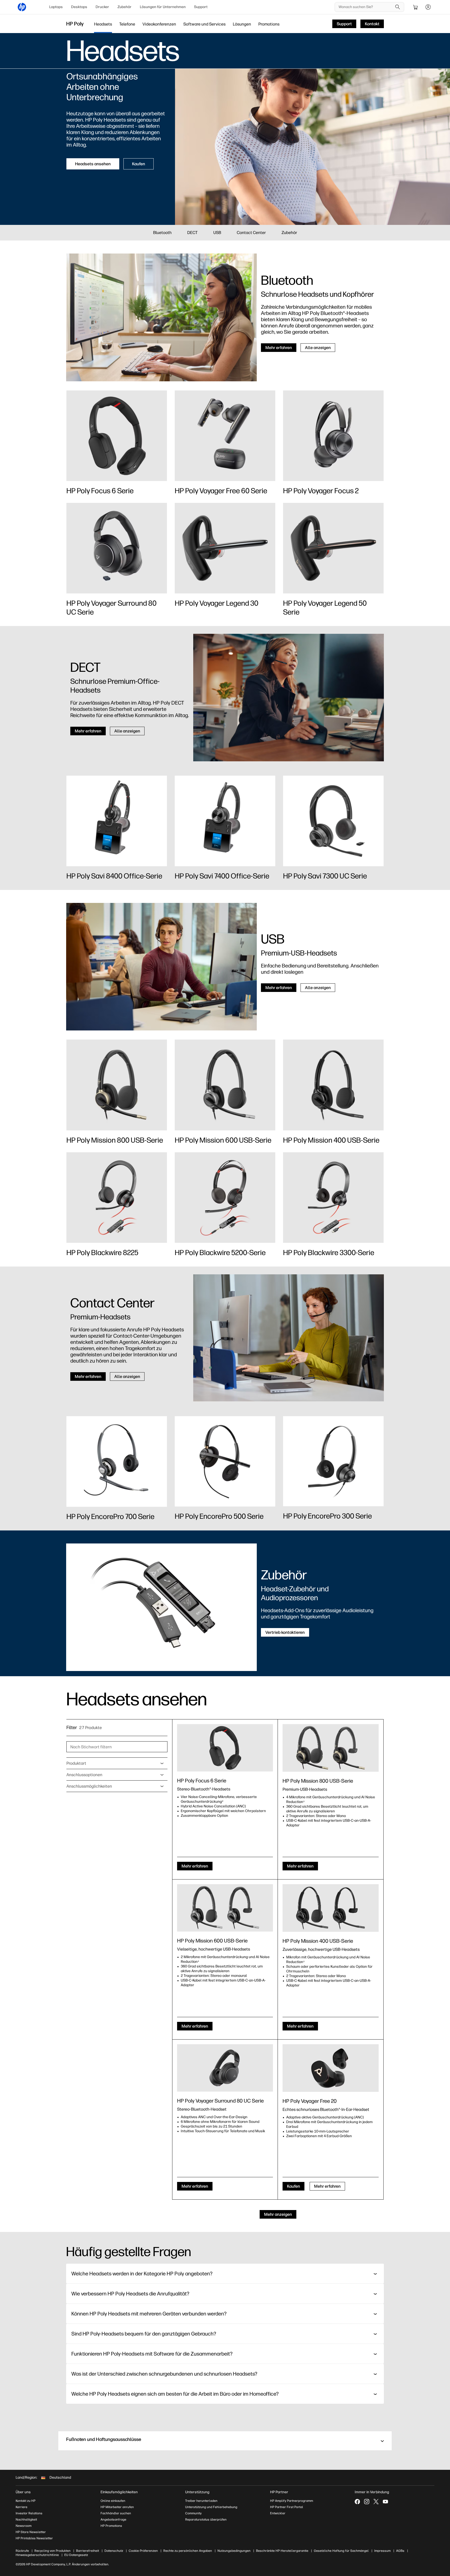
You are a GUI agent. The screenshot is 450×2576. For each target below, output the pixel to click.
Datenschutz (114, 2551)
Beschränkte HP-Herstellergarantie (282, 2551)
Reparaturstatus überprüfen (206, 2520)
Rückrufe (22, 2551)
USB (217, 233)
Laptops (56, 7)
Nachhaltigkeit (26, 2520)
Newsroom (24, 2526)
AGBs (400, 2551)
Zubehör (124, 7)
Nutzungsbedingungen (234, 2551)
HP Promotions (111, 2526)
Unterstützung (197, 2492)
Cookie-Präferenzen (143, 2551)
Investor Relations (29, 2513)
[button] (225, 2441)
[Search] (398, 7)
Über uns (23, 2492)
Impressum (382, 2551)
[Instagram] (367, 2502)
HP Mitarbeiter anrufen (117, 2507)
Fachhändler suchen (116, 2513)
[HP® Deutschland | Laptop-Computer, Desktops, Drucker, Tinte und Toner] (22, 7)
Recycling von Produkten (52, 2551)
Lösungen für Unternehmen (163, 7)
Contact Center (251, 233)
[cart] (416, 7)
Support (201, 7)
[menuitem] (56, 7)
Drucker (102, 7)
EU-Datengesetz (76, 2555)
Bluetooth (162, 233)
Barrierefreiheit (87, 2551)
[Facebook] (357, 2502)
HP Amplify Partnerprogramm (292, 2501)
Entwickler (278, 2513)
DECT (192, 233)
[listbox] (117, 1763)
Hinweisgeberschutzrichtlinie (37, 2555)
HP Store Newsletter (31, 2532)
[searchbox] (365, 7)
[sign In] (428, 7)
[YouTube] (385, 2502)
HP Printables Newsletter (34, 2538)
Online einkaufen (113, 2501)
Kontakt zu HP (26, 2501)
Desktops (79, 7)
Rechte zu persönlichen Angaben (188, 2551)
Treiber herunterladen (201, 2501)
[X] (376, 2502)
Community (193, 2513)
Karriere (21, 2507)
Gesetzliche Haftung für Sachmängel (341, 2551)
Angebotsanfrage (113, 2520)
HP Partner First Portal (287, 2507)
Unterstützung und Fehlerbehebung (211, 2507)
